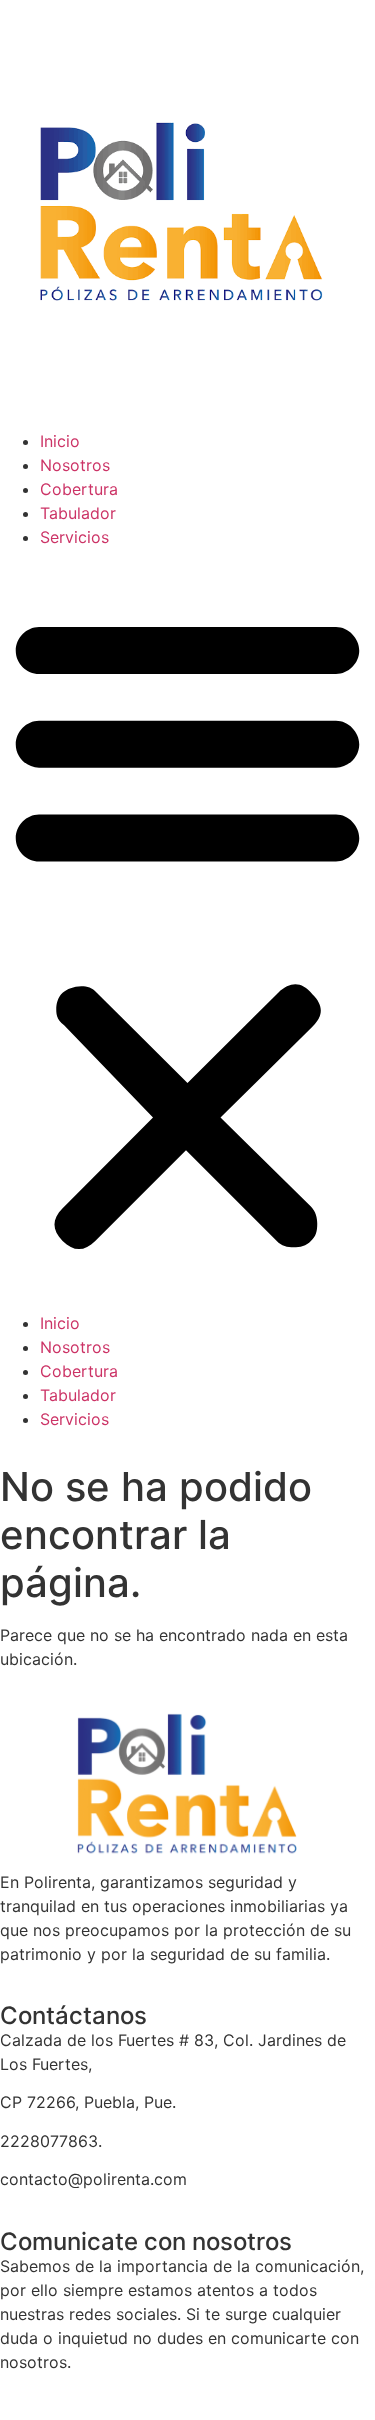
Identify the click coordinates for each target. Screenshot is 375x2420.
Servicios (74, 537)
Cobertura (79, 489)
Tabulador (78, 513)
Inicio (60, 441)
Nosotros (75, 465)
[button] (187, 930)
